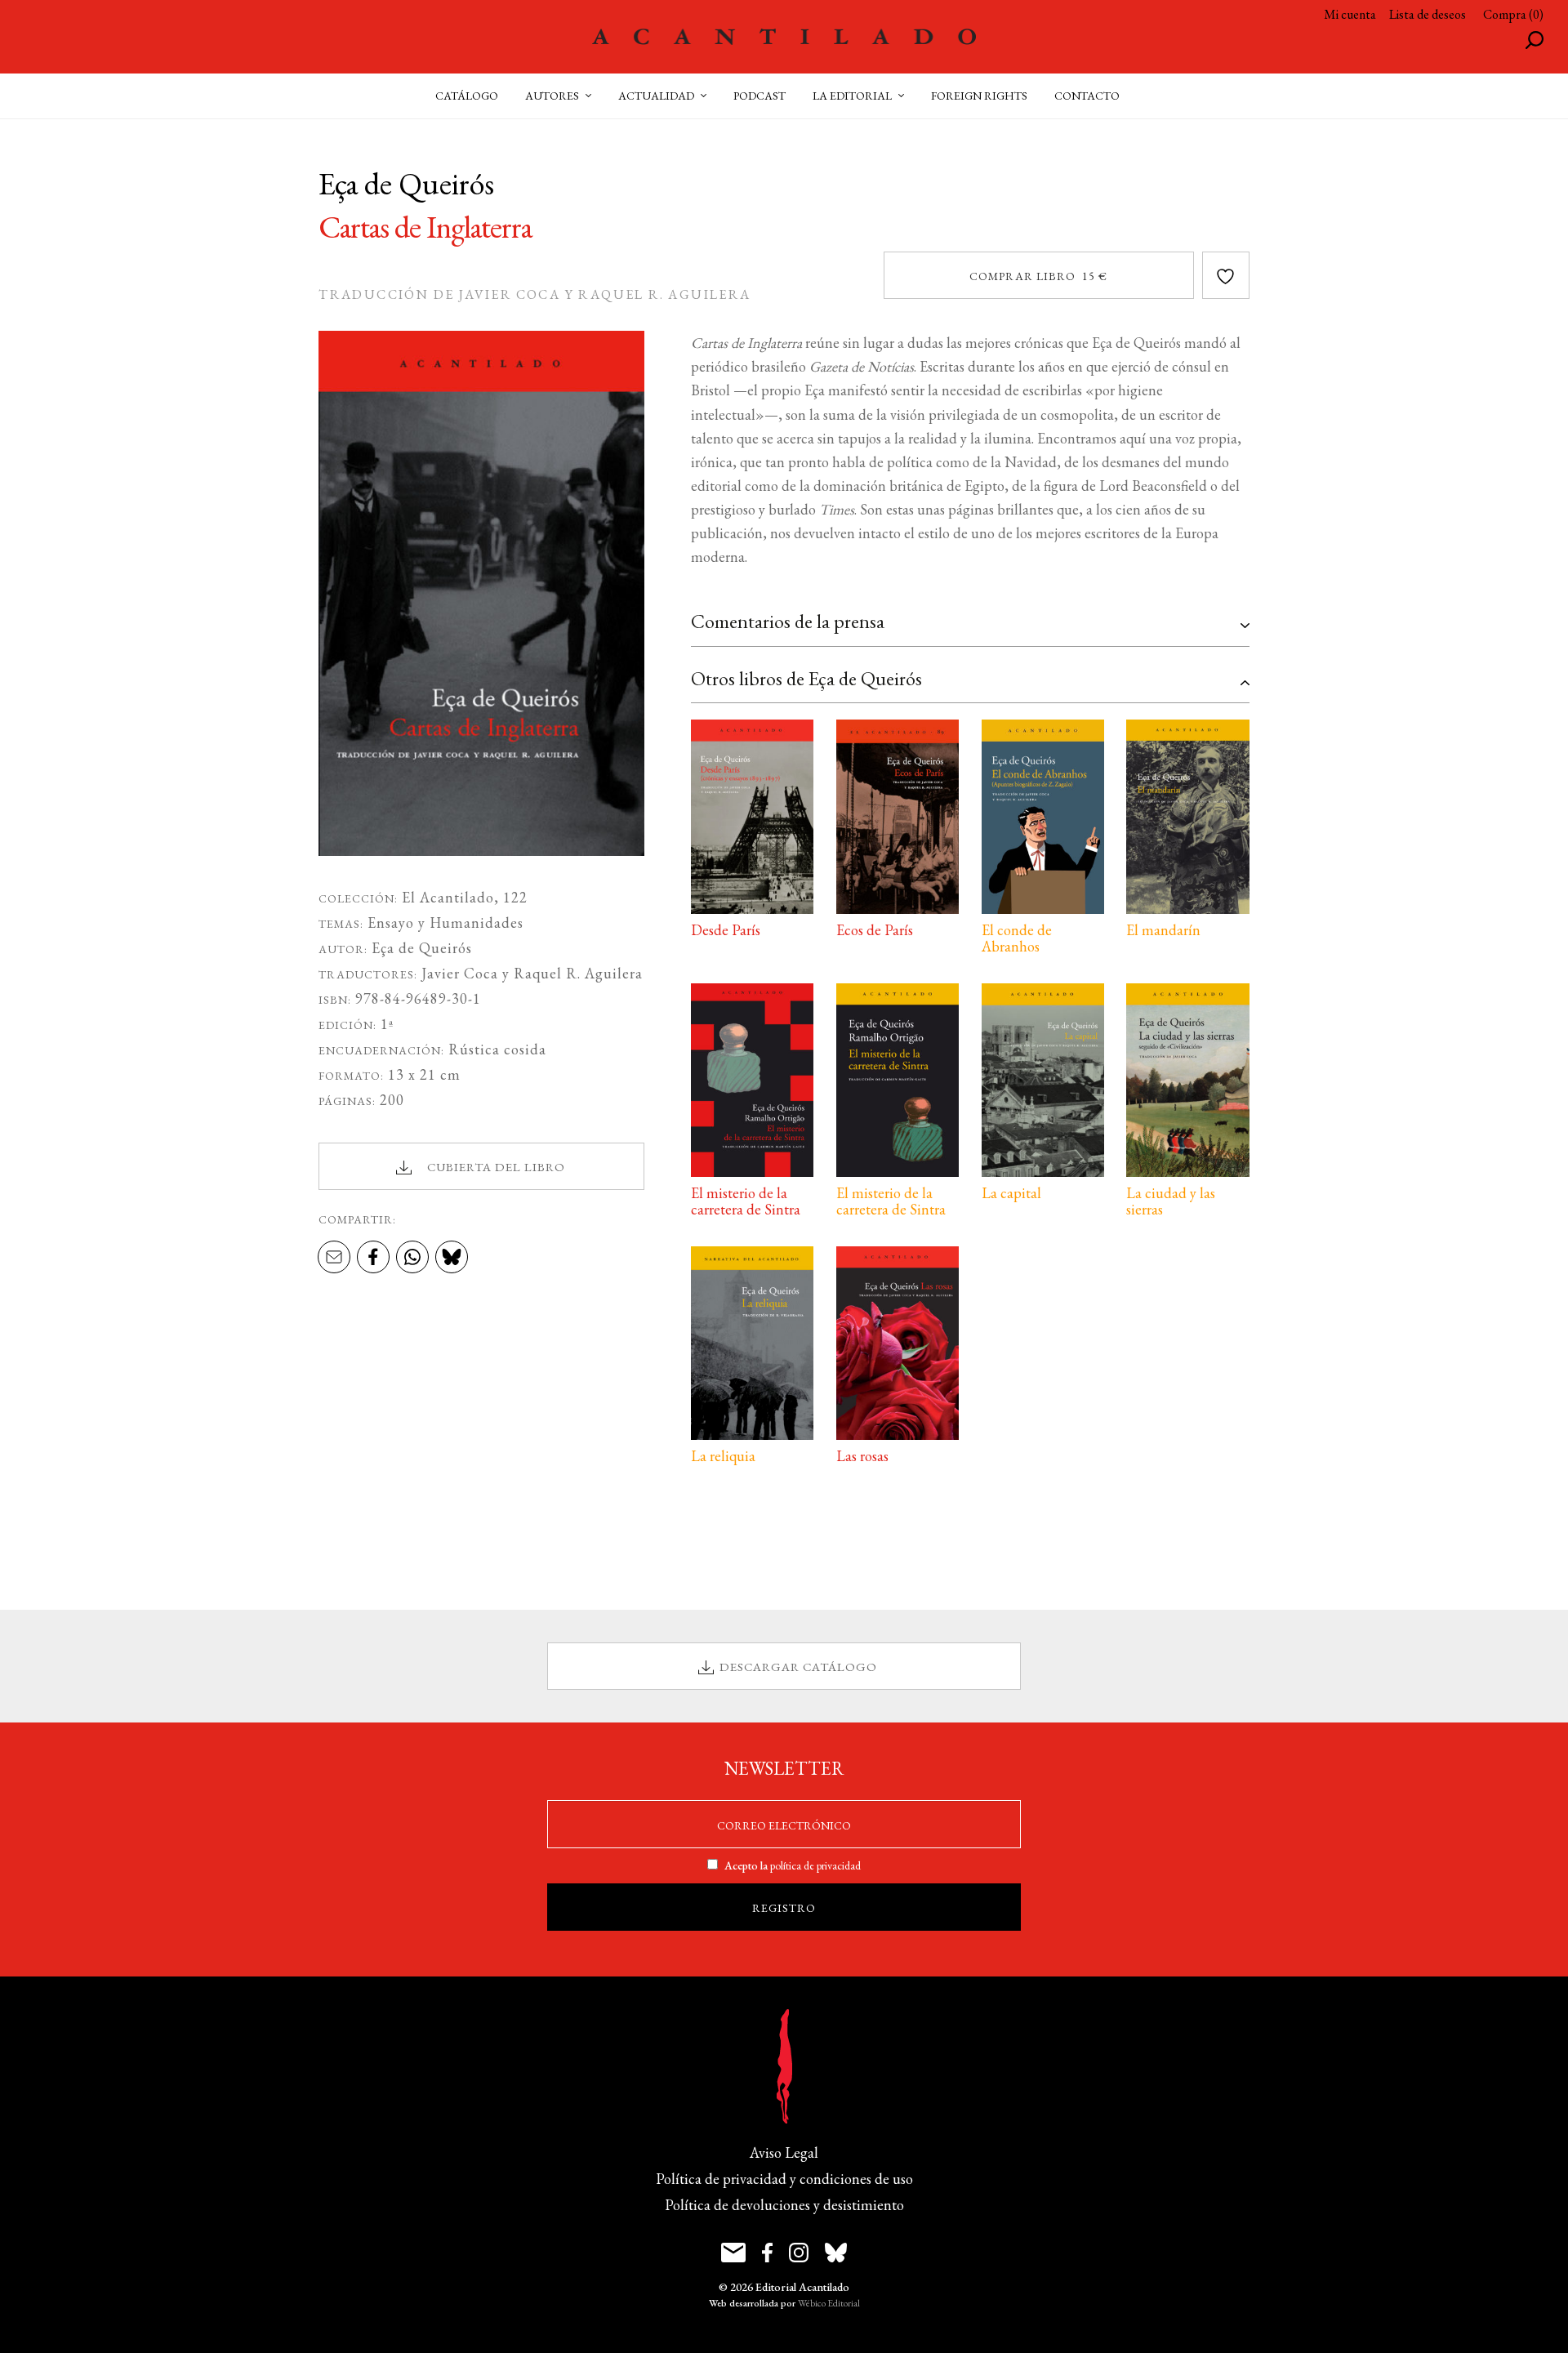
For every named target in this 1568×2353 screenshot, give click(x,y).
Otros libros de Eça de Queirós (806, 678)
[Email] (334, 1258)
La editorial (852, 96)
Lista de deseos (1428, 14)
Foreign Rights (979, 96)
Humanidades (477, 922)
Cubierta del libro (496, 1167)
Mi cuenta (1350, 14)
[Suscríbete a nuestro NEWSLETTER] (733, 2253)
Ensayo (391, 922)
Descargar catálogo (798, 1667)
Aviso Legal (784, 2152)
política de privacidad (815, 1865)
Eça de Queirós (422, 948)
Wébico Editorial (829, 2303)
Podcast (759, 96)
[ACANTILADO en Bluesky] (836, 2253)
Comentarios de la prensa (788, 621)
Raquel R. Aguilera (578, 973)
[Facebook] (373, 1258)
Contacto (1087, 96)
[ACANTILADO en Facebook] (767, 2253)
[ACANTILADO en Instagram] (799, 2253)
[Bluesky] (452, 1258)
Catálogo (467, 96)
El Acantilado (448, 897)
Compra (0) (1513, 14)
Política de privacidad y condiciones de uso (784, 2179)
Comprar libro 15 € (1038, 276)
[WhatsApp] (412, 1258)
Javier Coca (460, 973)
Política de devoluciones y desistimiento (784, 2205)
